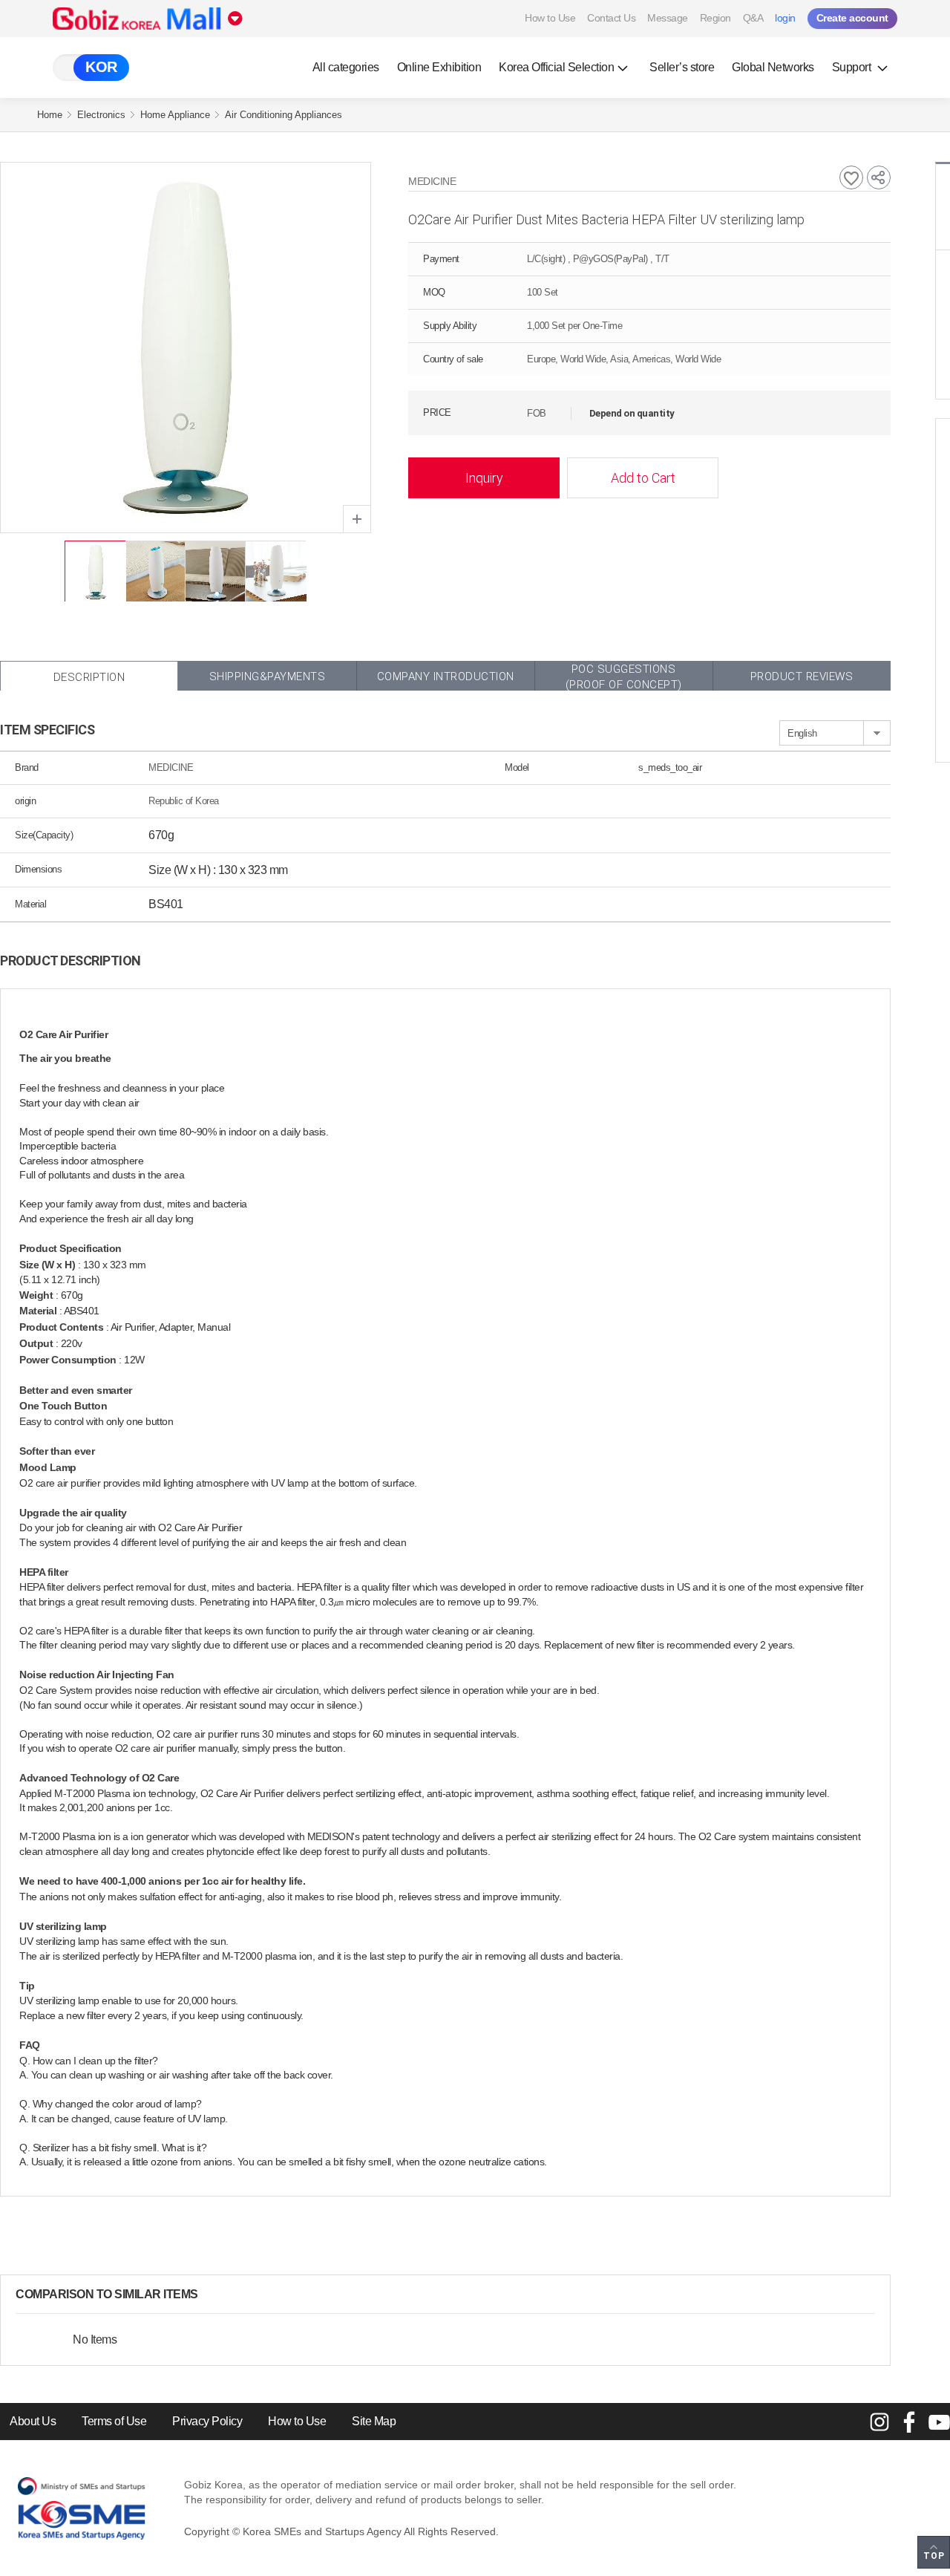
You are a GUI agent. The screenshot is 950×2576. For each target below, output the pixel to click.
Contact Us (611, 18)
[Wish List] (851, 177)
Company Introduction (446, 676)
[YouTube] (939, 2422)
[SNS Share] (879, 177)
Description (89, 677)
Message (668, 18)
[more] (210, 2295)
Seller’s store (682, 67)
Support (853, 67)
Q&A (753, 18)
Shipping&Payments (268, 676)
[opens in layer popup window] (357, 519)
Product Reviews (802, 676)
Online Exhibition (439, 67)
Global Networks (773, 67)
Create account (852, 18)
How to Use (550, 18)
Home (50, 115)
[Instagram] (879, 2422)
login (785, 18)
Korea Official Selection (556, 67)
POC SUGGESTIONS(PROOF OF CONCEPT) (624, 676)
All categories (346, 67)
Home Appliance (175, 115)
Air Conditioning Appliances (284, 115)
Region (715, 18)
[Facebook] (909, 2422)
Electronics (101, 115)
